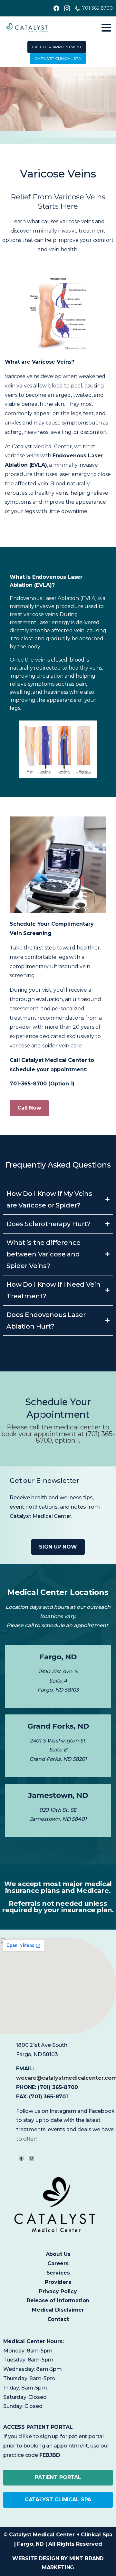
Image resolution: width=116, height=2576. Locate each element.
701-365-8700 (97, 8)
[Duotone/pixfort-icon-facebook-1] (21, 2158)
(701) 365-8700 (58, 2087)
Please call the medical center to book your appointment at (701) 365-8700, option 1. (58, 1434)
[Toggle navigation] (106, 28)
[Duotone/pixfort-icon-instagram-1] (32, 2158)
